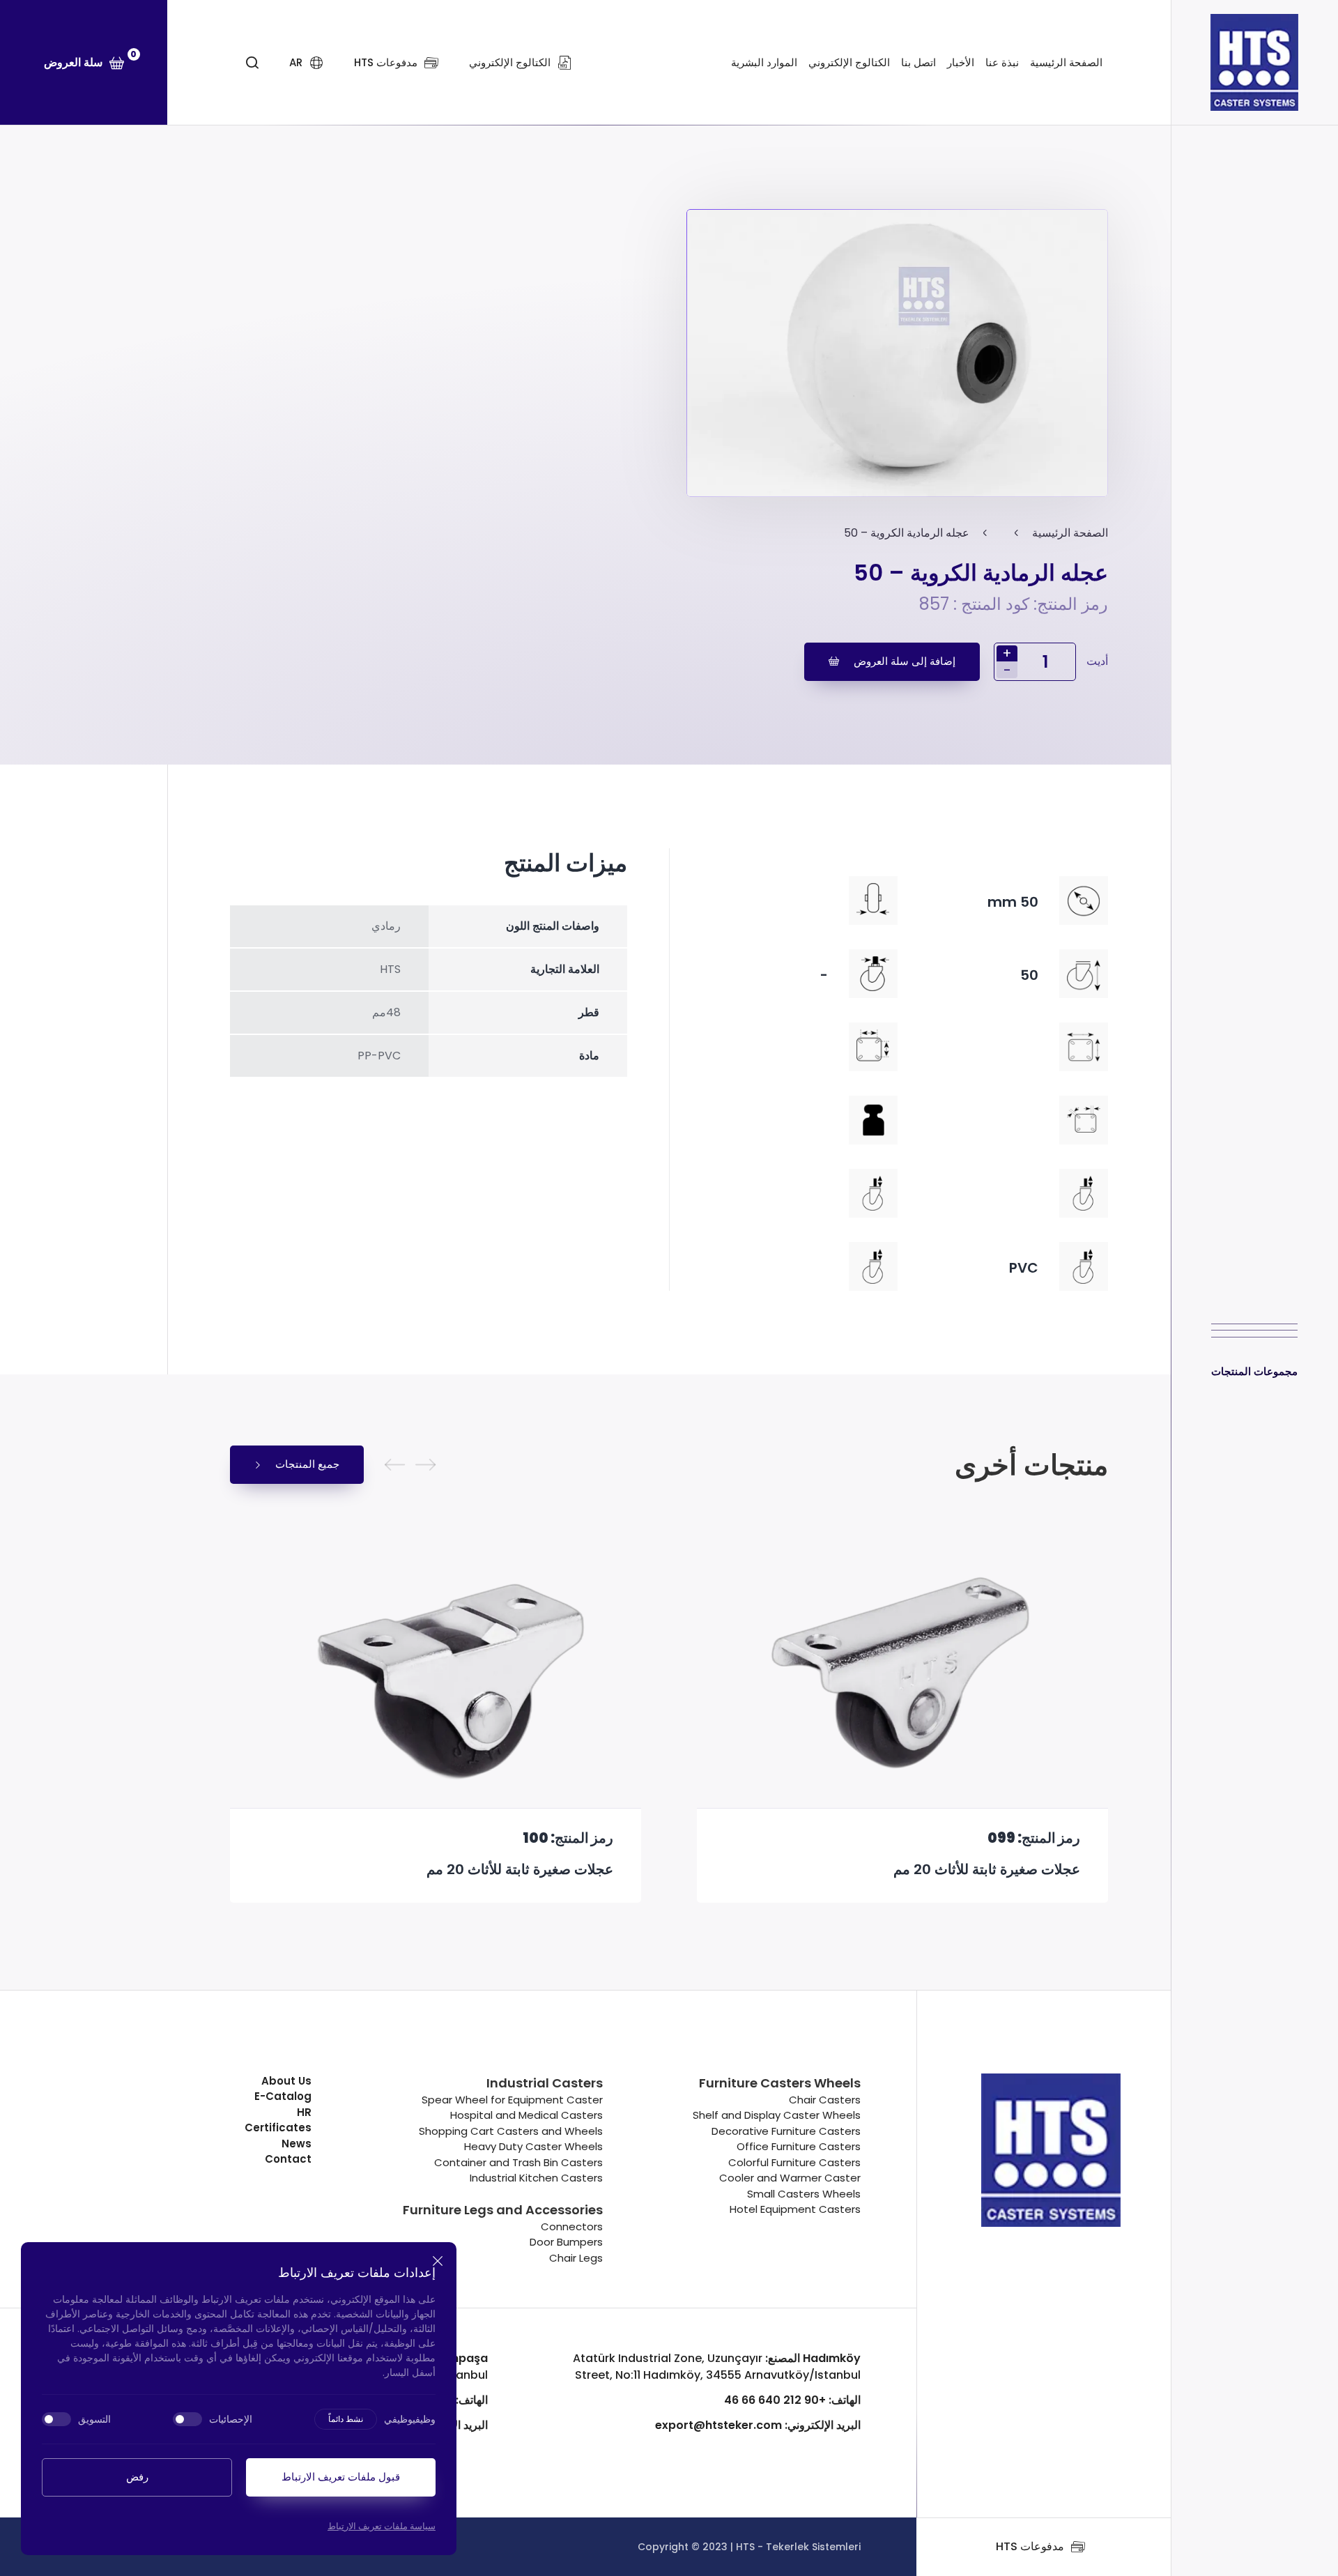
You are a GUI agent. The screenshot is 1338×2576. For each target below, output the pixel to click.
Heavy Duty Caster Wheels (533, 2146)
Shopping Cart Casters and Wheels (511, 2131)
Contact (288, 2159)
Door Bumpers (566, 2242)
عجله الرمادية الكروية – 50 (907, 533)
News (297, 2144)
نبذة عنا (1002, 62)
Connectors (572, 2226)
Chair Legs (576, 2258)
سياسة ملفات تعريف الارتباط (382, 2526)
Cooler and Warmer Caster (790, 2178)
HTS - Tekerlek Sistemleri (798, 2547)
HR (304, 2112)
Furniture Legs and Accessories (503, 2210)
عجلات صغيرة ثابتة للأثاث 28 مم (520, 1870)
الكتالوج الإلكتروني (849, 62)
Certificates (278, 2127)
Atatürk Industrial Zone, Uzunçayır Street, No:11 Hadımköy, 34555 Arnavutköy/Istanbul (717, 2367)
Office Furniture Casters (799, 2146)
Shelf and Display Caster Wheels (777, 2115)
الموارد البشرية (764, 62)
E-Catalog (283, 2096)
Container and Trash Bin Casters (518, 2162)
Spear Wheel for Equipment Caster (512, 2100)
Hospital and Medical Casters (526, 2115)
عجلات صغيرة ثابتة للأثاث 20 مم (987, 1870)
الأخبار (961, 62)
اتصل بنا (918, 62)
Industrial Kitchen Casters (536, 2178)
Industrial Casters (545, 2083)
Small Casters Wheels (804, 2194)
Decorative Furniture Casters (786, 2131)
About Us (286, 2081)
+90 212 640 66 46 (792, 2400)
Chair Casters (825, 2100)
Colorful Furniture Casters (794, 2162)
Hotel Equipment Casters (795, 2209)
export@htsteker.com (758, 2425)
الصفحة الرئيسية (1066, 62)
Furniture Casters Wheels (780, 2083)
